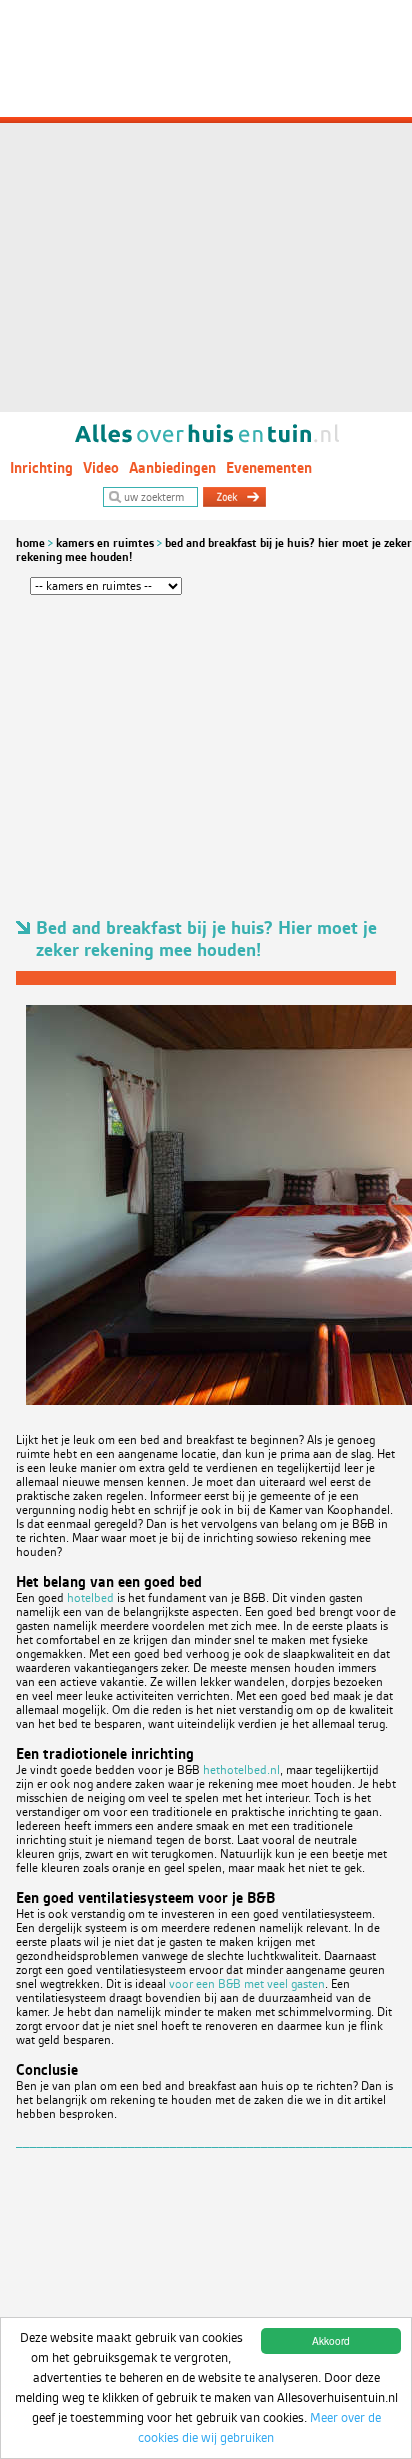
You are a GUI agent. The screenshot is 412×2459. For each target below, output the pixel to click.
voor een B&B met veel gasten (247, 1984)
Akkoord (331, 2340)
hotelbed (90, 1598)
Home (30, 543)
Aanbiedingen (172, 468)
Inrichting (41, 468)
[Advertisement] (206, 206)
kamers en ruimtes (105, 543)
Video (101, 468)
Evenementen (269, 468)
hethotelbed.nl (241, 1770)
